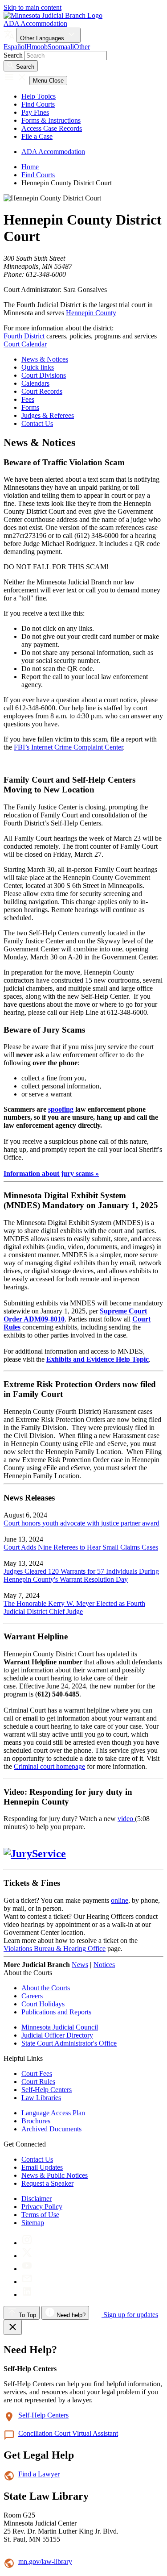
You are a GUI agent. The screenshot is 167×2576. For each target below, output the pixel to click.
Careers (32, 1996)
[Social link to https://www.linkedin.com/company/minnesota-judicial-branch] (27, 2295)
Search (13, 55)
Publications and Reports (56, 2012)
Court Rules (38, 2082)
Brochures (36, 2121)
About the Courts (46, 1988)
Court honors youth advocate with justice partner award (81, 1523)
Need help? (70, 2315)
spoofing (61, 1109)
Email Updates (42, 2167)
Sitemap (33, 2223)
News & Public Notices (55, 2175)
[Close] (13, 2327)
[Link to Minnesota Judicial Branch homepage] (53, 15)
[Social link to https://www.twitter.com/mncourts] (27, 2256)
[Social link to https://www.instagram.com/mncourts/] (27, 2243)
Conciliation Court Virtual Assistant (68, 2433)
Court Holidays (43, 2004)
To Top (26, 2315)
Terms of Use (40, 2215)
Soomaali (61, 47)
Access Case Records (52, 128)
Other (82, 47)
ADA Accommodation (35, 23)
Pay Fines (35, 112)
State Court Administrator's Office (69, 2043)
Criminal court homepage (49, 1766)
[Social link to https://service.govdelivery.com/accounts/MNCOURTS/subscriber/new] (27, 2282)
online (120, 1900)
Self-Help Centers (47, 2090)
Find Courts (38, 104)
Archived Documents (51, 2129)
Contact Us (37, 423)
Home (30, 167)
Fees (28, 399)
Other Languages (43, 38)
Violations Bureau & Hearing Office (55, 1949)
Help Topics (39, 96)
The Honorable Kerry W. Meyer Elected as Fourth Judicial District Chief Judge (74, 1607)
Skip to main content (33, 7)
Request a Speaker (47, 2183)
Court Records (42, 391)
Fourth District (24, 336)
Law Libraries (41, 2098)
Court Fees (37, 2074)
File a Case (37, 136)
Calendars (35, 383)
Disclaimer (37, 2199)
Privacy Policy (42, 2207)
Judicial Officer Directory (57, 2035)
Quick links (38, 367)
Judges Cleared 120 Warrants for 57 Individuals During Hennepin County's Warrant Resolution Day (81, 1575)
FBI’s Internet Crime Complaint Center (68, 747)
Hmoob (37, 47)
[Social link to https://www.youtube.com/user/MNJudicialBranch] (27, 2269)
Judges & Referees (48, 415)
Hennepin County (91, 313)
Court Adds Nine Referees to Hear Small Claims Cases (81, 1547)
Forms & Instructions (51, 120)
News (80, 1965)
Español (15, 47)
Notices (104, 1965)
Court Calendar (25, 344)
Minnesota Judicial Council (60, 2027)
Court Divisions (44, 375)
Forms (30, 407)
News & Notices (45, 359)
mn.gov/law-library (45, 2561)
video (126, 1819)
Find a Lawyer (39, 2474)
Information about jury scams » (51, 1173)
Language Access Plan (53, 2113)
